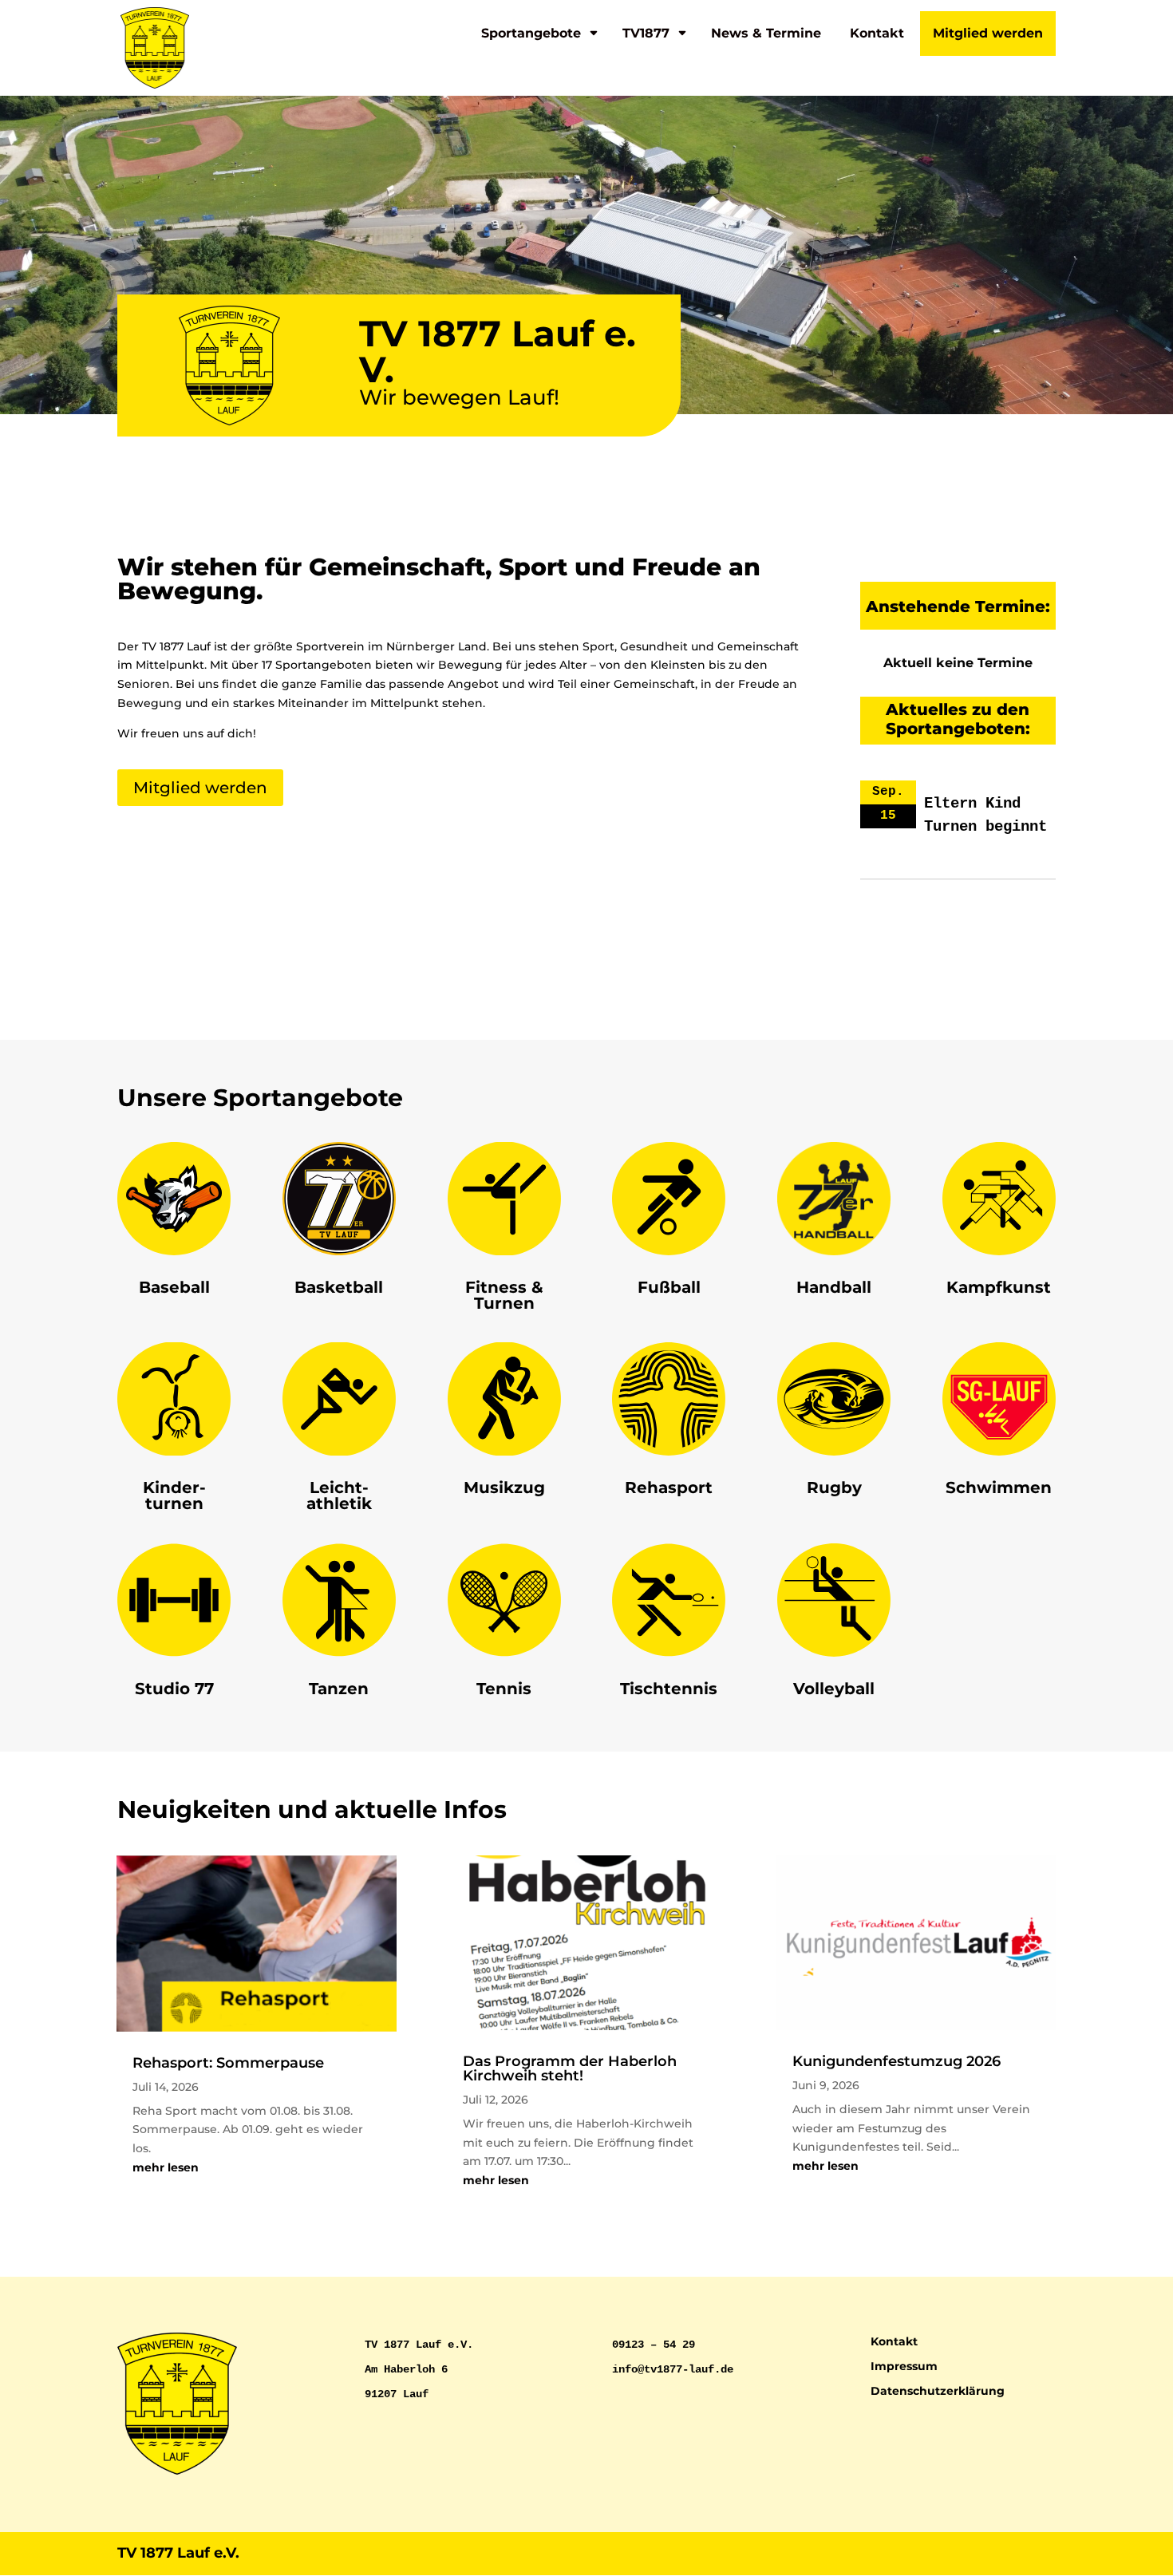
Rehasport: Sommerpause (228, 2063)
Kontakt (877, 33)
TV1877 (646, 33)
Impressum (904, 2366)
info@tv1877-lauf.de (673, 2369)
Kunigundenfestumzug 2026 (897, 2061)
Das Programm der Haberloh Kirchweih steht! (570, 2068)
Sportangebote (531, 33)
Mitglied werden (988, 33)
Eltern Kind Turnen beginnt (985, 815)
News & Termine (766, 33)
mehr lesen (166, 2167)
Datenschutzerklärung (938, 2391)
